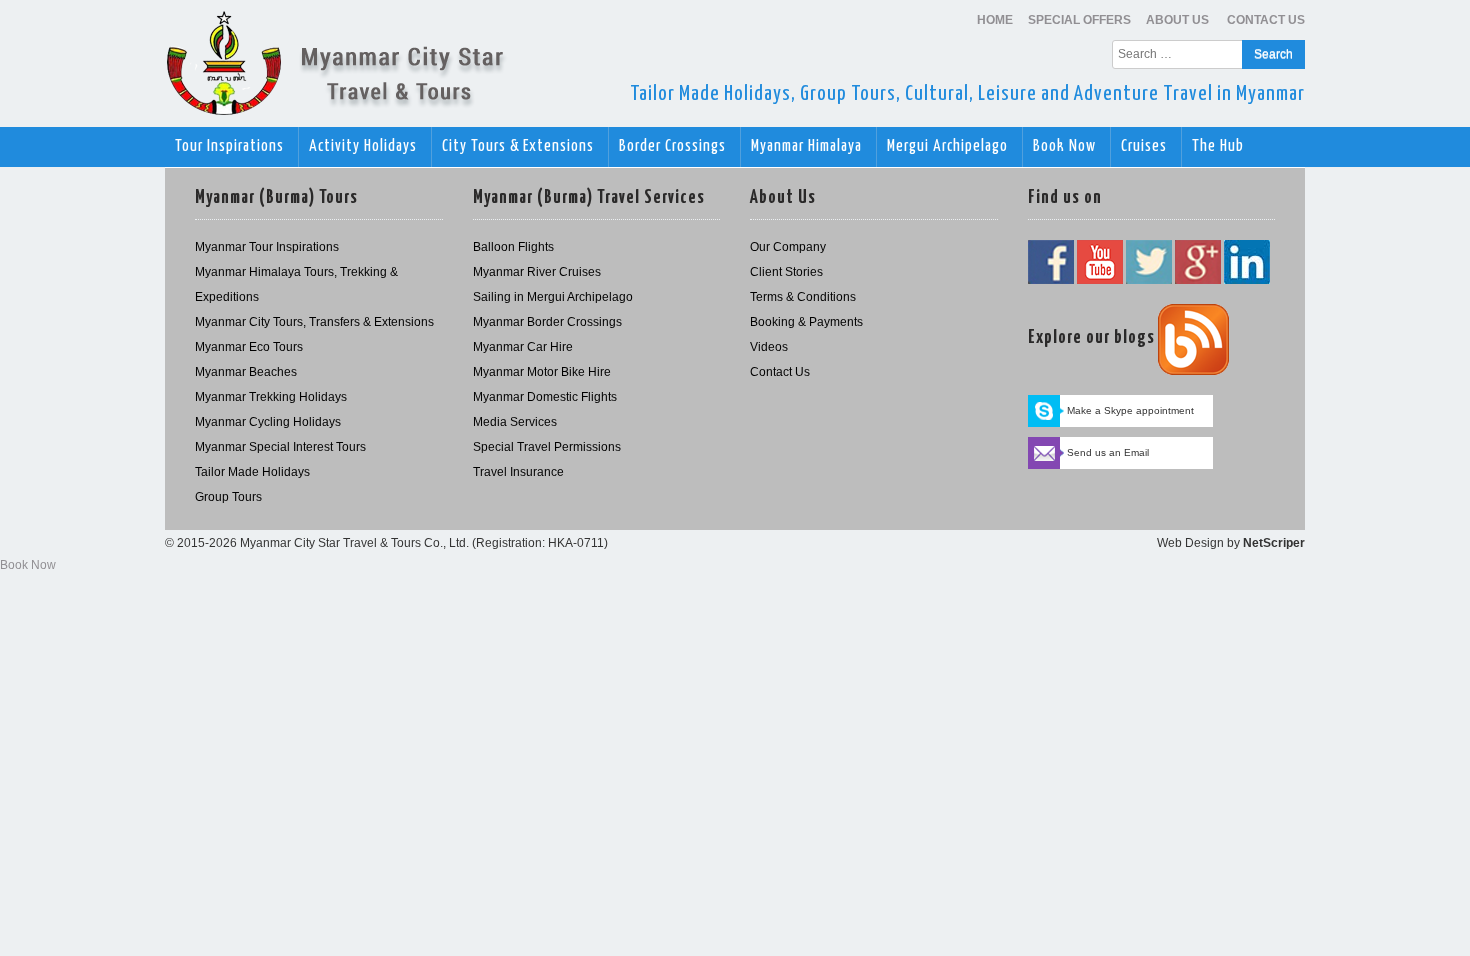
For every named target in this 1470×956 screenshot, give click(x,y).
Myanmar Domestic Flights (545, 397)
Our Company (788, 247)
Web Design (1190, 543)
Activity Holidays (365, 146)
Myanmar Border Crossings (547, 322)
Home (995, 20)
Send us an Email (1108, 452)
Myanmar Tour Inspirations (267, 247)
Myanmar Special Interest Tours (280, 447)
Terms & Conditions (803, 297)
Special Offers (1079, 20)
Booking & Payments (806, 322)
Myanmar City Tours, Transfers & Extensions (314, 322)
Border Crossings (674, 146)
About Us (1179, 20)
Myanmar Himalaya (808, 146)
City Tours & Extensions (520, 146)
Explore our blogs (1091, 338)
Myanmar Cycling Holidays (268, 422)
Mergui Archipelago (949, 146)
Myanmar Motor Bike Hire (542, 372)
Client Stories (786, 272)
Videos (769, 347)
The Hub (1220, 146)
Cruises (1146, 146)
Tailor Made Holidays (252, 472)
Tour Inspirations (231, 146)
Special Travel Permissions (547, 447)
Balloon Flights (513, 247)
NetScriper (1274, 543)
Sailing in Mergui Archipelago (553, 297)
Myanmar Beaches (246, 372)
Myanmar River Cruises (537, 272)
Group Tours (228, 497)
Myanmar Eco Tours (249, 347)
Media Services (515, 422)
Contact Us (1266, 20)
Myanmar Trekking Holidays (271, 397)
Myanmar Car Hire (523, 347)
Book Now (1066, 146)
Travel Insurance (518, 472)
